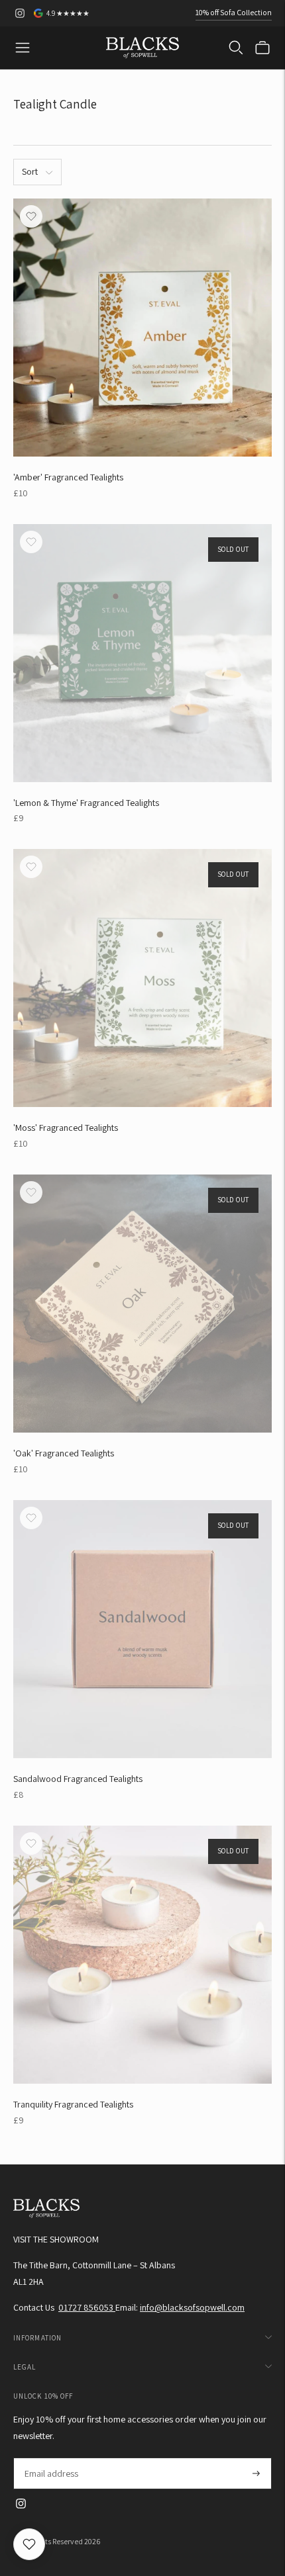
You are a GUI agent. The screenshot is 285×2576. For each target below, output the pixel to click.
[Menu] (23, 48)
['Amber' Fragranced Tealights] (142, 328)
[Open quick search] (236, 48)
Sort (30, 171)
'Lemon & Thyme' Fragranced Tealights (86, 803)
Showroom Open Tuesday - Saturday (208, 15)
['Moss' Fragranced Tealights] (142, 978)
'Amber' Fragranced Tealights (68, 477)
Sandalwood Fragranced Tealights (78, 1779)
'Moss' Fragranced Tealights (66, 1128)
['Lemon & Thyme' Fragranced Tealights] (142, 653)
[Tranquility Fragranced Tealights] (142, 1955)
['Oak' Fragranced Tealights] (142, 1304)
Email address (51, 2458)
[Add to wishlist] (31, 216)
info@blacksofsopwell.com (192, 2307)
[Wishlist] (29, 2544)
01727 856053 (87, 2307)
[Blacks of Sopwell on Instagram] (20, 13)
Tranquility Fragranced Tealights (73, 2104)
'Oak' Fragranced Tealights (64, 1453)
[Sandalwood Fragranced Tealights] (142, 1629)
